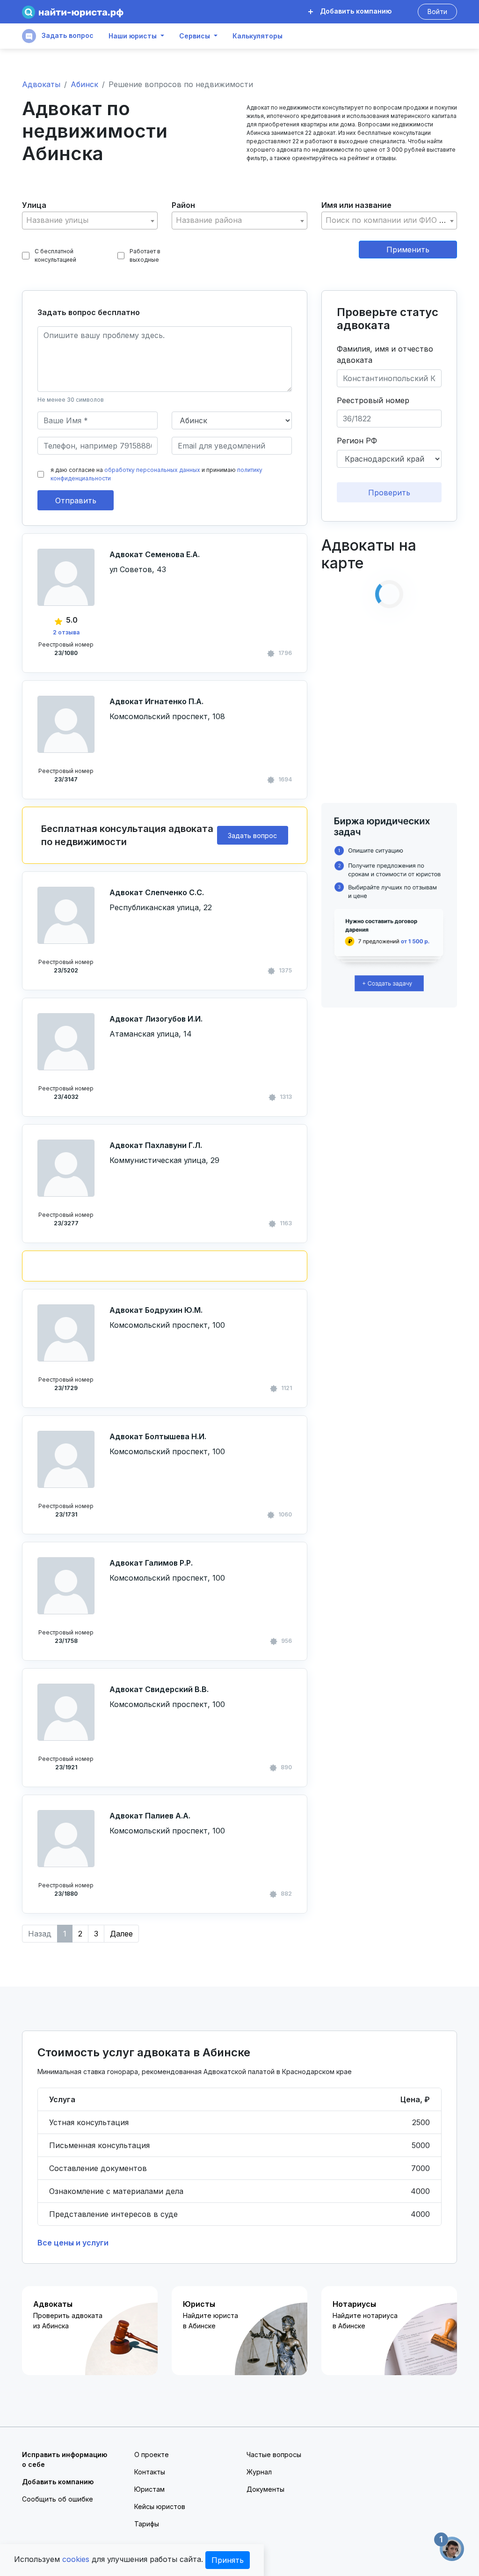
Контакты (150, 2472)
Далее (121, 1934)
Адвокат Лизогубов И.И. (156, 1019)
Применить (408, 250)
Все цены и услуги (73, 2243)
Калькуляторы (258, 36)
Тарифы (147, 2524)
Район (183, 205)
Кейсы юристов (160, 2506)
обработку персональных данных (152, 470)
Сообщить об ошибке (58, 2499)
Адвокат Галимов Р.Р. (151, 1563)
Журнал (259, 2472)
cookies (76, 2559)
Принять (228, 2560)
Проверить (389, 493)
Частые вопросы (274, 2455)
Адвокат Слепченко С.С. (157, 892)
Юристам (149, 2489)
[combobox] (90, 221)
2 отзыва (66, 632)
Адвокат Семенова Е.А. (155, 554)
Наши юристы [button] (133, 36)
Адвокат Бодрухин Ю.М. (156, 1310)
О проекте (152, 2455)
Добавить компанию (355, 11)
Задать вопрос (67, 35)
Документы (265, 2489)
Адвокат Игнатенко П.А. (156, 701)
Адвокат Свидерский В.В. (159, 1689)
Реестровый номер (373, 400)
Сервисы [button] (195, 36)
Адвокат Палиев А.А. (150, 1816)
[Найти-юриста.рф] (73, 12)
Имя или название (356, 205)
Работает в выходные (145, 255)
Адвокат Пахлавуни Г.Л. (156, 1145)
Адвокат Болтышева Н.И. (158, 1436)
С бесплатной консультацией (55, 255)
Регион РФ (357, 441)
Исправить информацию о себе (65, 2459)
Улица (34, 205)
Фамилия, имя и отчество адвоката (385, 354)
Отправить (76, 500)
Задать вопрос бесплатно (89, 312)
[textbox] (90, 220)
